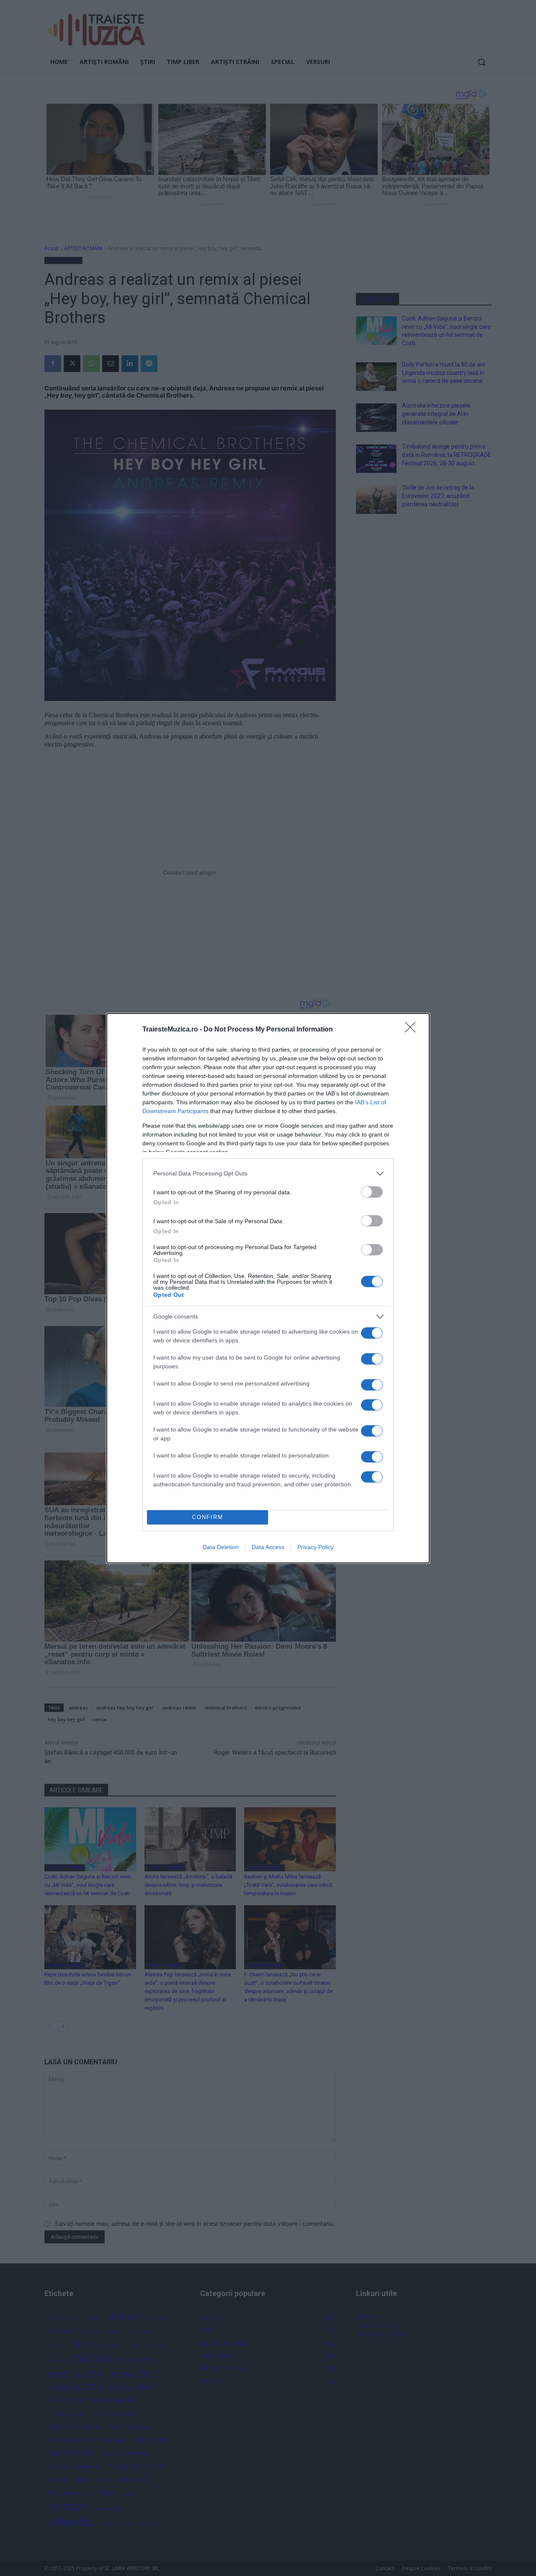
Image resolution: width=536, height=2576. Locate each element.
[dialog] (268, 1288)
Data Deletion (221, 1547)
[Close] (413, 1030)
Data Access (268, 1547)
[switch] (372, 1192)
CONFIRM (208, 1517)
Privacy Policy (316, 1547)
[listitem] (268, 1174)
